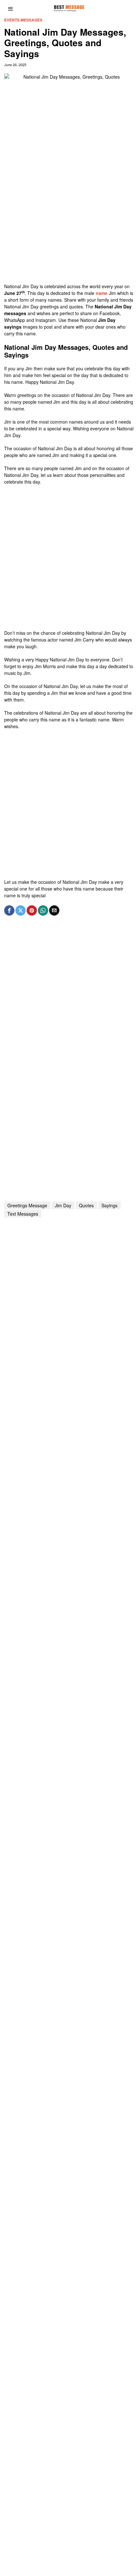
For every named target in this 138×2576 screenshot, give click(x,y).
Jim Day (63, 1205)
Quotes (86, 1205)
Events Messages (23, 20)
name (102, 293)
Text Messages (23, 1214)
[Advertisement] (69, 214)
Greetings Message (27, 1205)
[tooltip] (9, 910)
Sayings (109, 1205)
